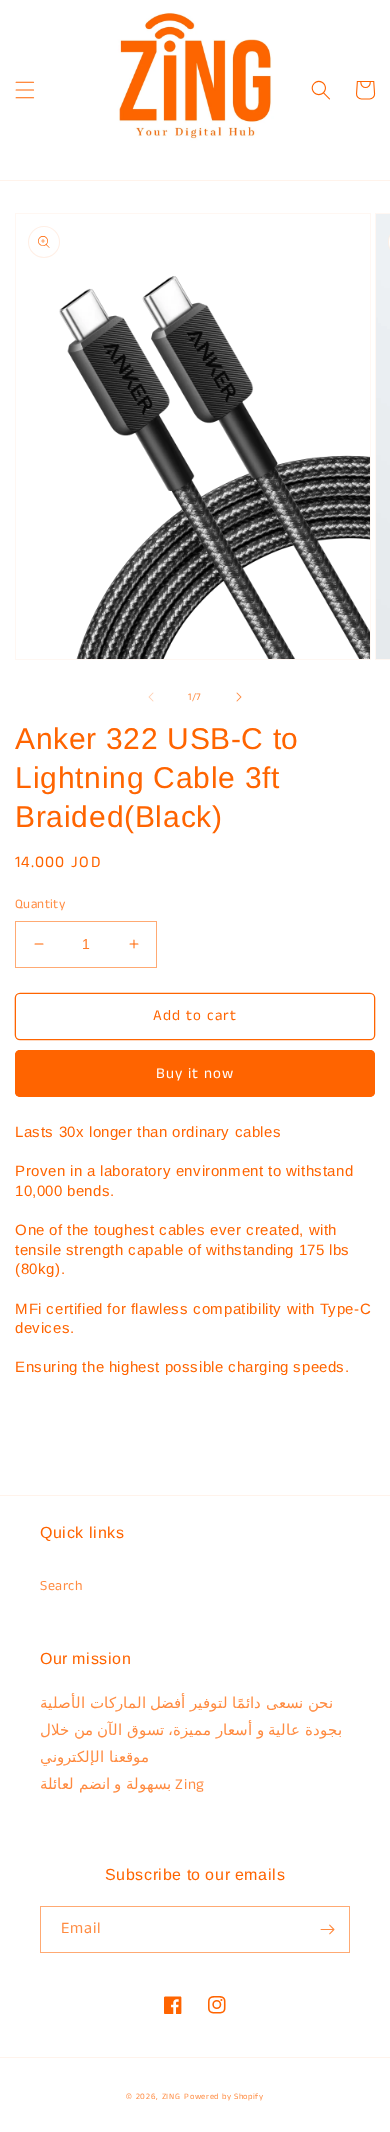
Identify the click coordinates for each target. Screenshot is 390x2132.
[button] (25, 90)
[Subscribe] (327, 1929)
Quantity (40, 904)
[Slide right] (239, 697)
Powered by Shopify (224, 2097)
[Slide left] (151, 697)
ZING (171, 2097)
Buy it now (195, 1073)
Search (61, 1586)
